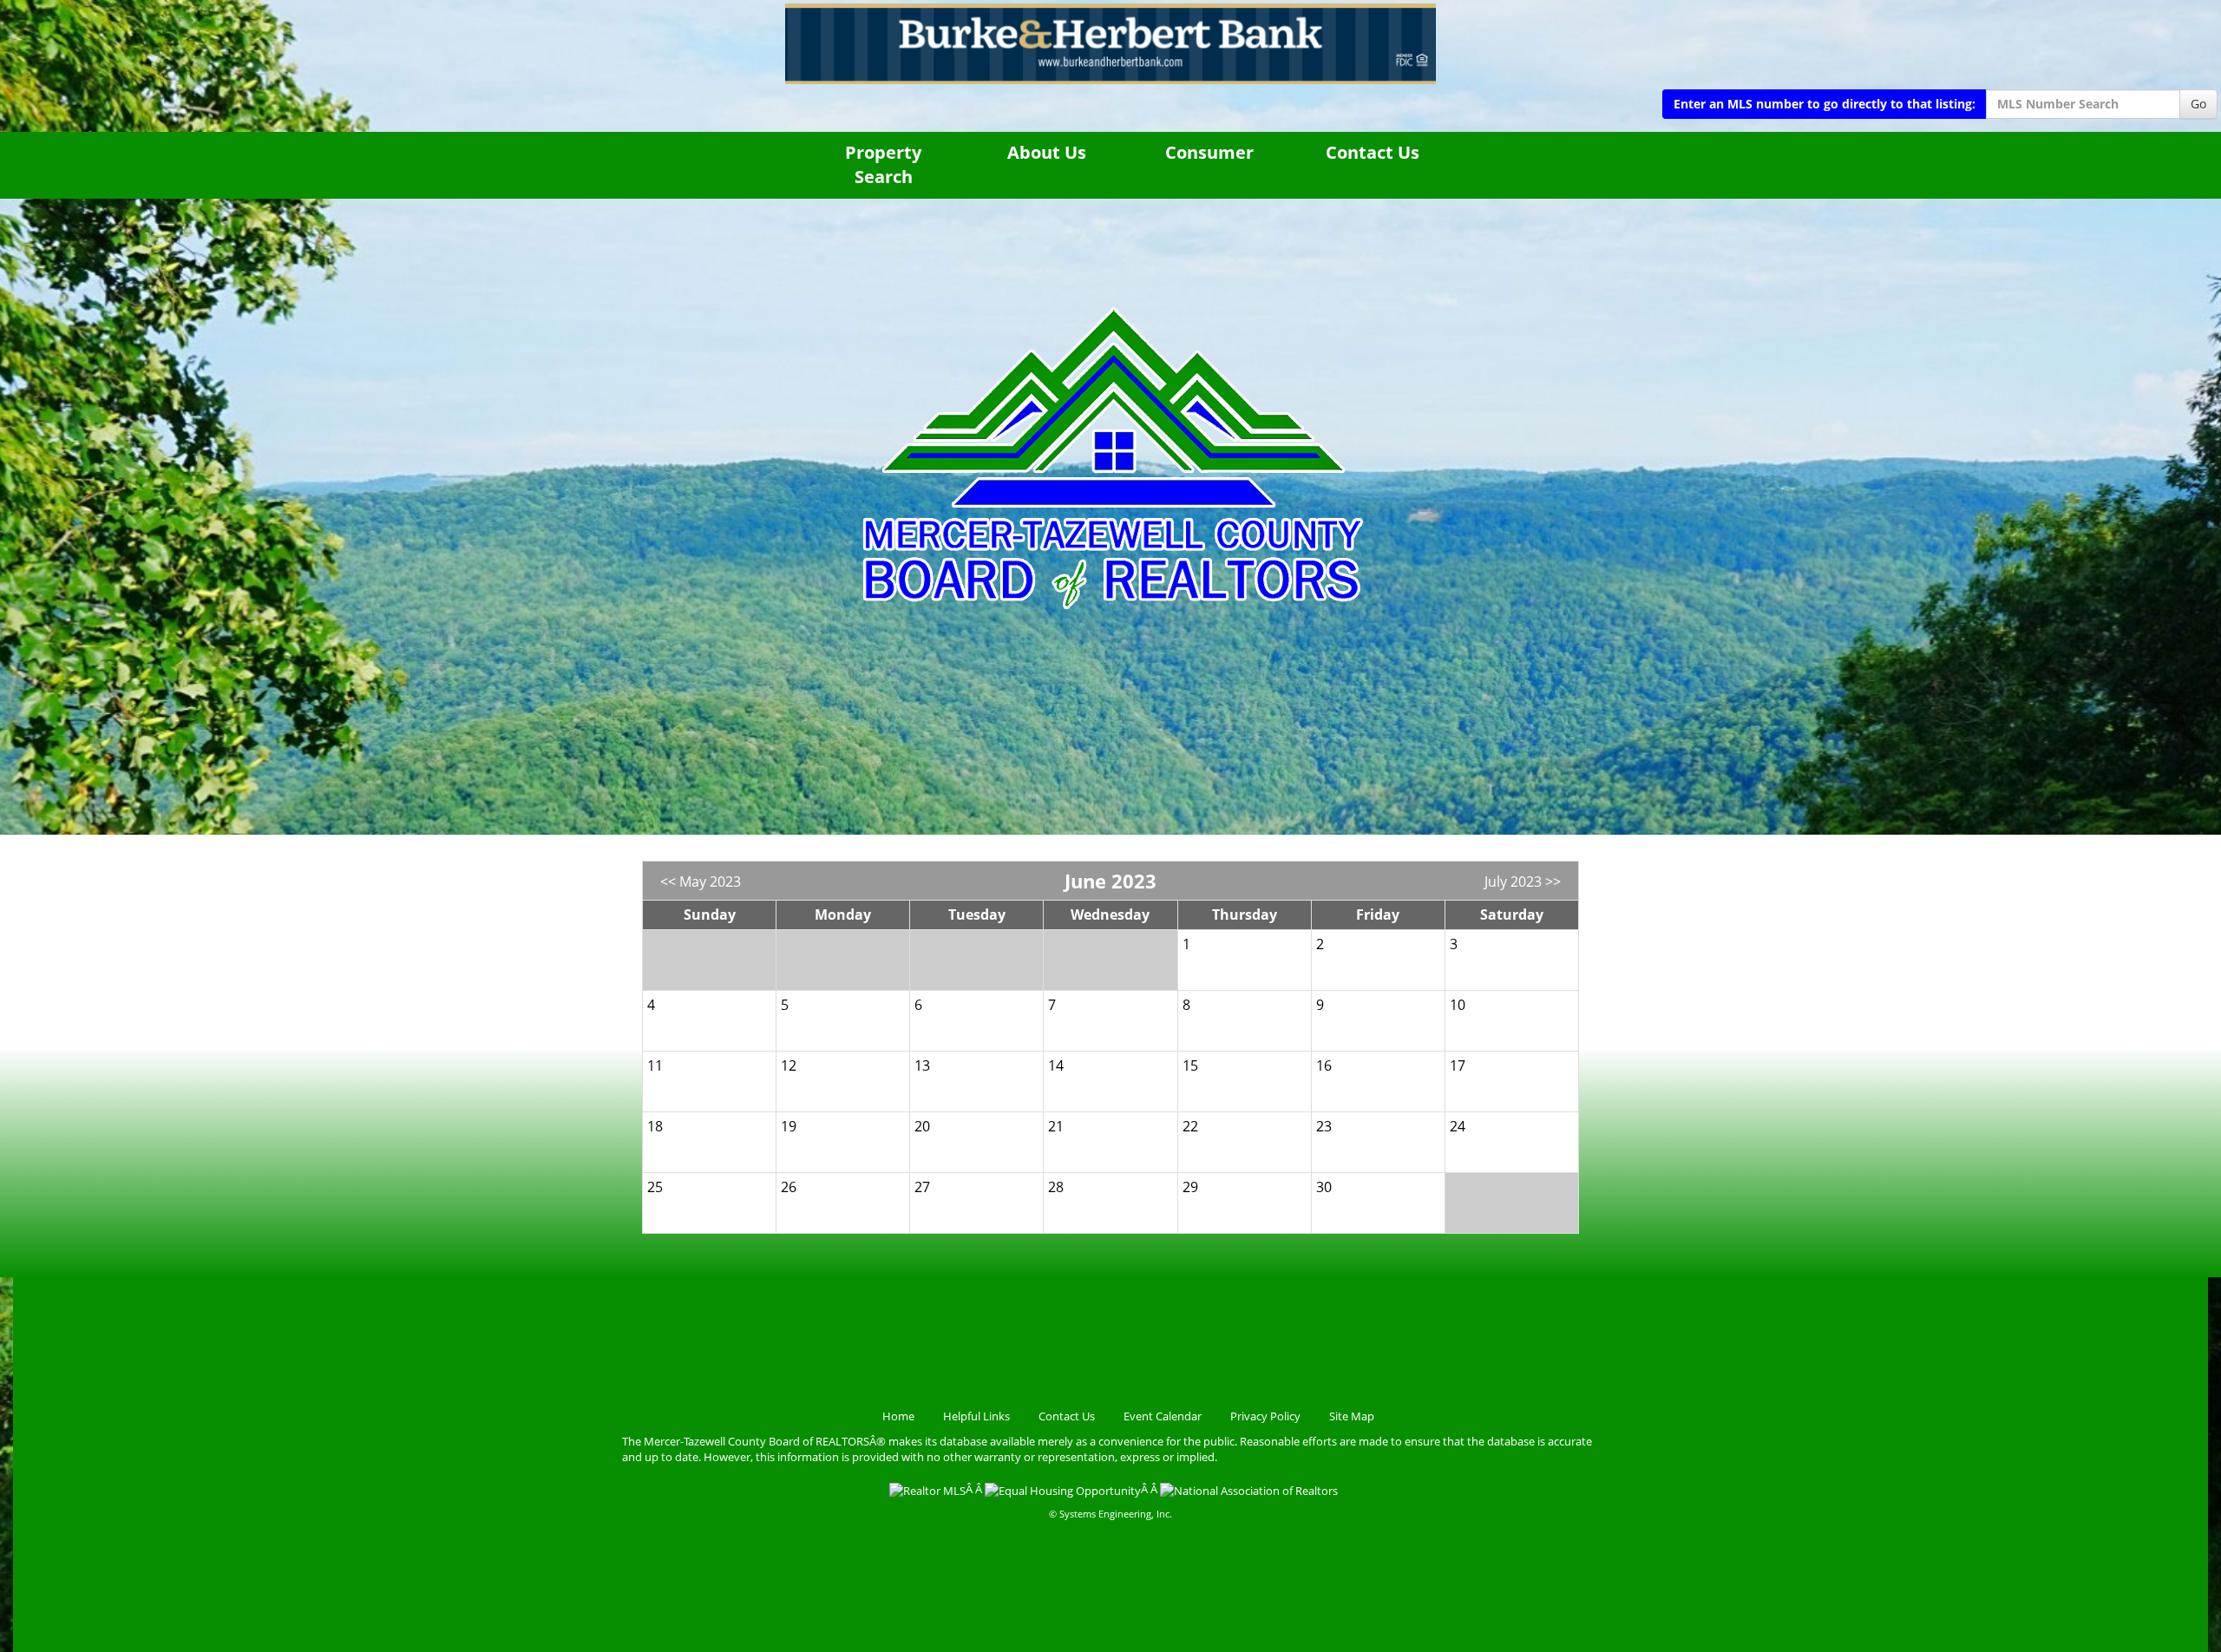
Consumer (1209, 152)
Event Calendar (1163, 1416)
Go (2198, 104)
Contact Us (1373, 152)
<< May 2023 (701, 882)
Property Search (883, 165)
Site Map (1352, 1416)
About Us (1047, 152)
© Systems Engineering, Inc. (1110, 1514)
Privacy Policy (1265, 1416)
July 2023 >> (1523, 882)
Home (898, 1416)
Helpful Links (976, 1416)
